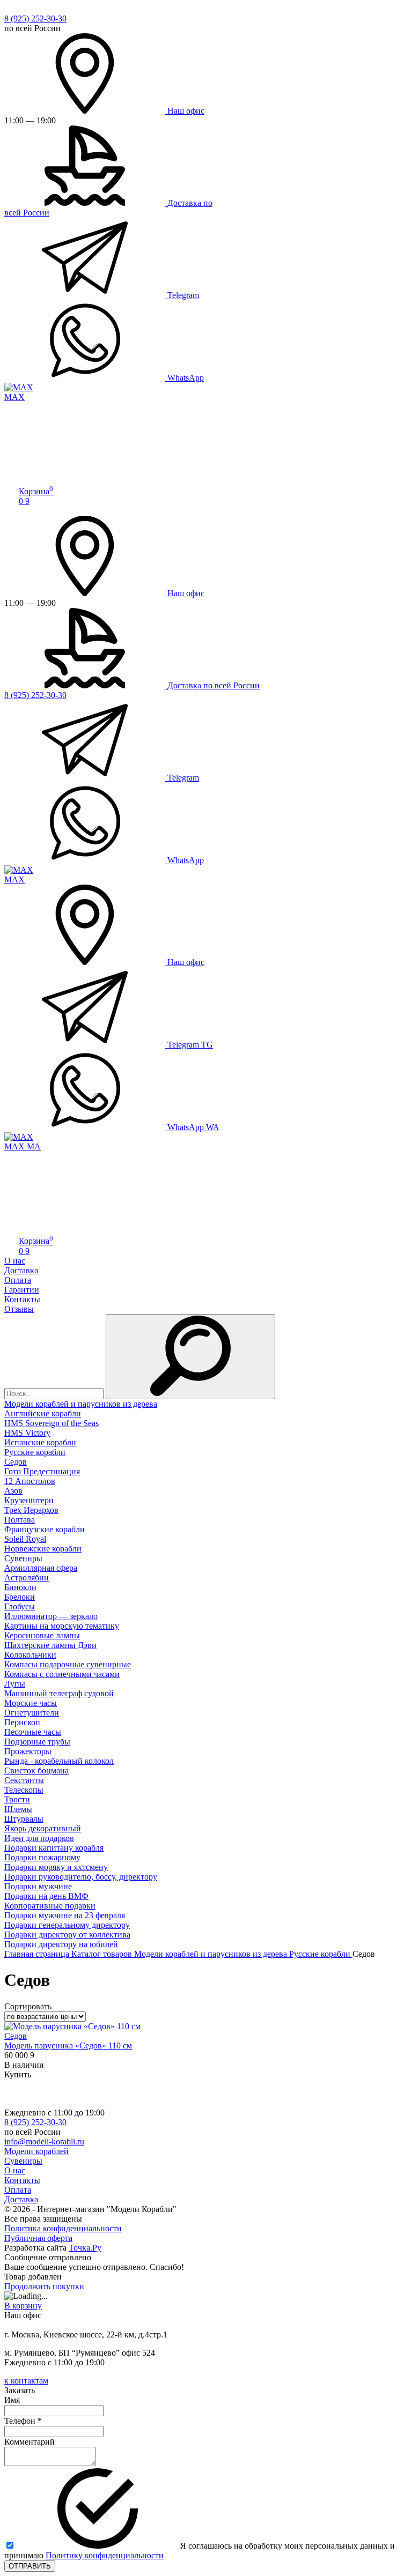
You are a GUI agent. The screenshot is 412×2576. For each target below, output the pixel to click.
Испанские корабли (40, 1442)
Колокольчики (30, 1655)
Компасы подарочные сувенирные (68, 1664)
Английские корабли (43, 1413)
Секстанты (24, 1780)
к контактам (26, 2381)
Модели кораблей (36, 2151)
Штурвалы (24, 1819)
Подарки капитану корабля (54, 1848)
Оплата (18, 1280)
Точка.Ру (85, 2248)
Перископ (22, 1722)
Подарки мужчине (38, 1886)
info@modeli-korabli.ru (44, 2141)
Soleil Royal (25, 1539)
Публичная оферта (38, 2238)
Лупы (15, 1684)
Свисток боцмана (36, 1770)
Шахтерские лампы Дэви (50, 1645)
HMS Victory (27, 1433)
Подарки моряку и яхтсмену (56, 1867)
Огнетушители (32, 1713)
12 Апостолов (30, 1481)
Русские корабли (35, 1452)
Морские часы (31, 1703)
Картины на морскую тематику (62, 1626)
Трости (17, 1799)
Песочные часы (33, 1732)
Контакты (22, 1299)
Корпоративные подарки (50, 1906)
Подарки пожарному (42, 1857)
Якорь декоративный (43, 1828)
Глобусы (20, 1606)
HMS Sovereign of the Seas (51, 1423)
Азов (13, 1491)
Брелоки (20, 1597)
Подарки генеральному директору (67, 1925)
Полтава (20, 1520)
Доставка (21, 1270)
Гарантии (22, 1290)
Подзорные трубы (37, 1742)
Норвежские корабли (43, 1549)
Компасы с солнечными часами (62, 1674)
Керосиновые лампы (42, 1635)
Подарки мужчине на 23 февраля (65, 1915)
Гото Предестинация (42, 1471)
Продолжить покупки (44, 2286)
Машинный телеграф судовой (59, 1693)
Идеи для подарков (39, 1838)
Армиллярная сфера (41, 1568)
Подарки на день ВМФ (46, 1896)
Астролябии (27, 1577)
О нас (15, 1261)
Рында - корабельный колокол (59, 1761)
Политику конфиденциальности (105, 2555)
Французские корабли (45, 1529)
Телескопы (24, 1790)
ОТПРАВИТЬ (30, 2566)
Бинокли (20, 1587)
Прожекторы (28, 1751)
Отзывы (19, 1309)
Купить (18, 2074)
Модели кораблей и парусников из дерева (81, 1404)
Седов (16, 1462)
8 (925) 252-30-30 (35, 18)
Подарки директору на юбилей (61, 1944)
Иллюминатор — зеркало (51, 1616)
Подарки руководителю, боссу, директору (81, 1877)
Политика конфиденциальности (63, 2228)
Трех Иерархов (31, 1510)
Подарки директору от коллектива (67, 1935)
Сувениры (23, 1558)
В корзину (23, 2306)
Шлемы (18, 1809)
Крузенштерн (29, 1500)
